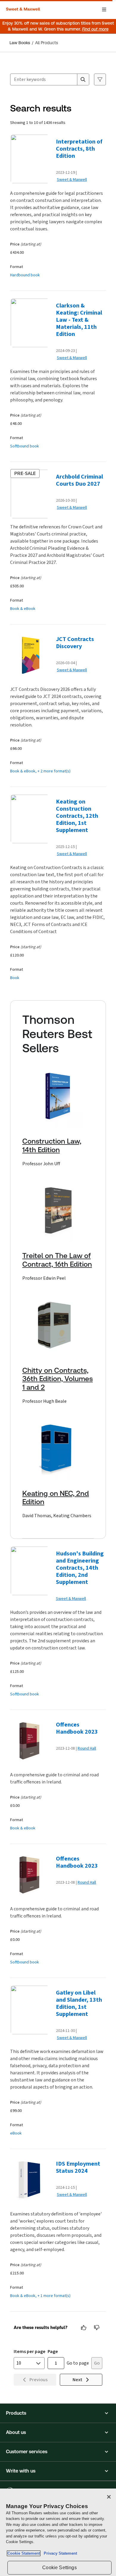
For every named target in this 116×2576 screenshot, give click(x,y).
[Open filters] (100, 79)
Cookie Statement (24, 2553)
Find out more (95, 29)
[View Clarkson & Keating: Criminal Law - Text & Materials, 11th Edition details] (31, 323)
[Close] (109, 2497)
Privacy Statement (59, 2553)
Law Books (20, 43)
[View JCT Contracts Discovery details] (31, 656)
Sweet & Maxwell (72, 180)
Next (77, 2380)
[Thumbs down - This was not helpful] (97, 2328)
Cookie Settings (59, 2568)
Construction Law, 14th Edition (52, 1146)
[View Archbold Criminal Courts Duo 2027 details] (31, 494)
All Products (47, 43)
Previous (39, 2380)
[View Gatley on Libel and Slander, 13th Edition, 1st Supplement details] (31, 2010)
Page (53, 2351)
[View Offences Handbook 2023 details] (31, 1742)
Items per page (30, 2351)
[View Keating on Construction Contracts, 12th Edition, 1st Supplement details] (31, 819)
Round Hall (87, 1748)
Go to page (78, 2363)
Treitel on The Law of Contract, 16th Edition (57, 1260)
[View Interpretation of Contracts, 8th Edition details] (31, 159)
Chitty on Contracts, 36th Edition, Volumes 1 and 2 (58, 1379)
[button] (58, 2413)
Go (97, 2363)
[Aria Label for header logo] (24, 9)
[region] (58, 2532)
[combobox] (44, 79)
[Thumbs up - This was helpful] (84, 2328)
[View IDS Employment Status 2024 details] (31, 2181)
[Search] (83, 79)
